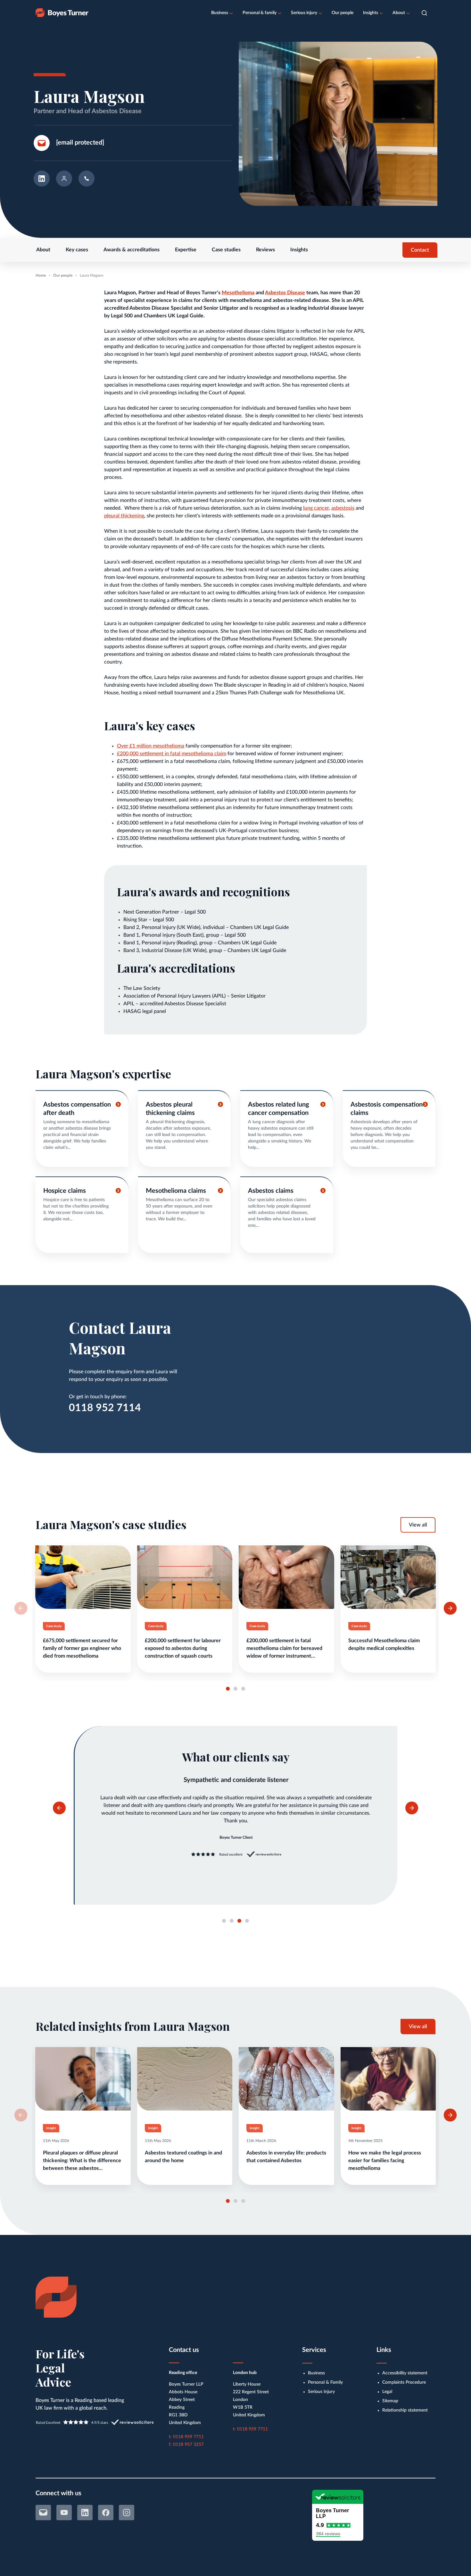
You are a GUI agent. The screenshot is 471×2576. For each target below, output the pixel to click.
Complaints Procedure (404, 2382)
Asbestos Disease (285, 293)
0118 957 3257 (188, 2445)
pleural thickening (124, 516)
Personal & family (260, 13)
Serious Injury (321, 2392)
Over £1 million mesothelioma (151, 746)
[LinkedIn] (85, 2513)
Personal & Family (325, 2382)
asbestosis (343, 508)
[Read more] (83, 1609)
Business (220, 13)
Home (41, 275)
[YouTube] (64, 2513)
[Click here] (82, 1129)
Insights (371, 13)
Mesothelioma (238, 293)
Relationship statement (405, 2410)
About (399, 13)
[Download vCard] (64, 180)
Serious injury (304, 13)
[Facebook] (106, 2513)
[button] (424, 13)
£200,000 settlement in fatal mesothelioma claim (172, 754)
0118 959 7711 (188, 2437)
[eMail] (43, 2513)
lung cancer (316, 508)
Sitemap (390, 2401)
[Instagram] (127, 2513)
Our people (343, 13)
